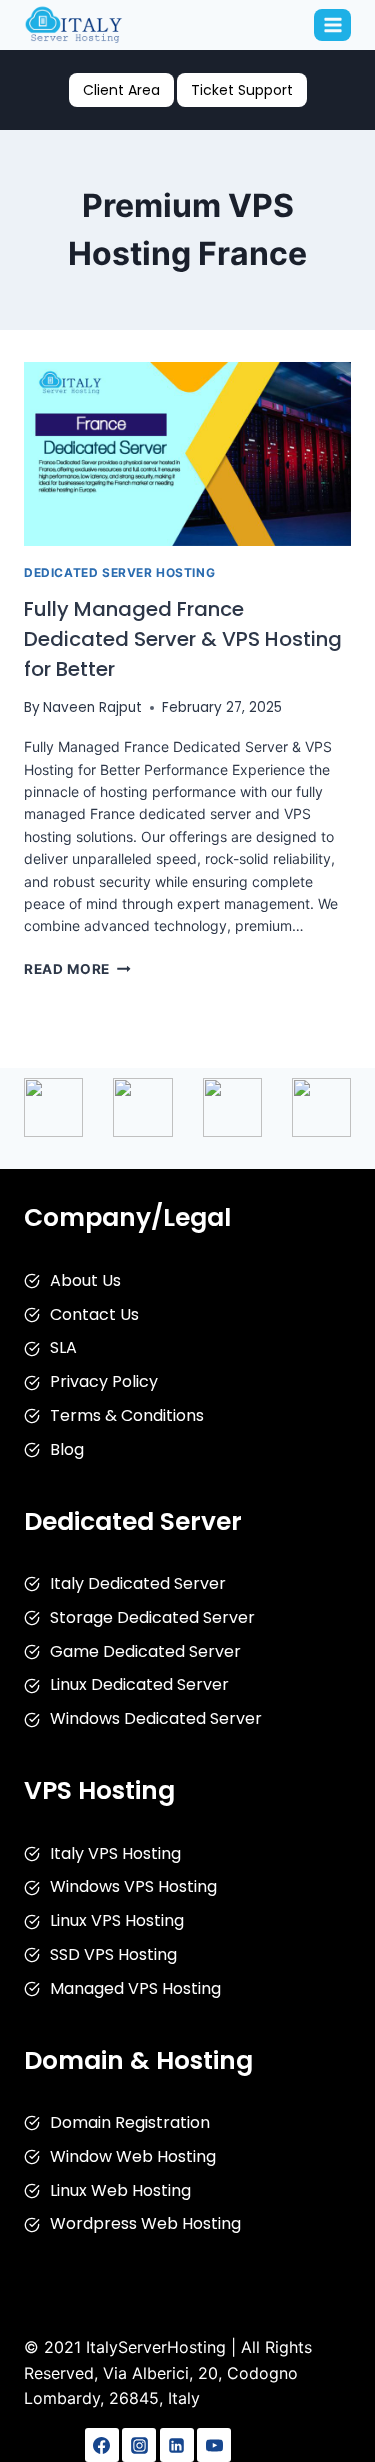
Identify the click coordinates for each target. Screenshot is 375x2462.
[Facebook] (102, 2445)
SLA (63, 1347)
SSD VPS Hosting (113, 1954)
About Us (85, 1280)
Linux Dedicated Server (139, 1684)
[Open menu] (332, 24)
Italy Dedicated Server (138, 1583)
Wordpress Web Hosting (145, 2223)
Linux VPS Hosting (117, 1920)
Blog (67, 1449)
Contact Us (94, 1314)
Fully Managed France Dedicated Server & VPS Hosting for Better (183, 639)
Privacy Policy (104, 1381)
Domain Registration (130, 2122)
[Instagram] (139, 2445)
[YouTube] (214, 2445)
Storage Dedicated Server (152, 1617)
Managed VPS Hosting (135, 1988)
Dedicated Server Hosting (119, 572)
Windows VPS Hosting (133, 1886)
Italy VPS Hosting (115, 1853)
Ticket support (242, 90)
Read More (77, 969)
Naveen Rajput (92, 707)
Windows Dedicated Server (156, 1718)
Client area (121, 90)
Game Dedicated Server (145, 1651)
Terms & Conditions (127, 1415)
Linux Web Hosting (120, 2190)
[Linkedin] (177, 2445)
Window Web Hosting (133, 2156)
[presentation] (187, 454)
